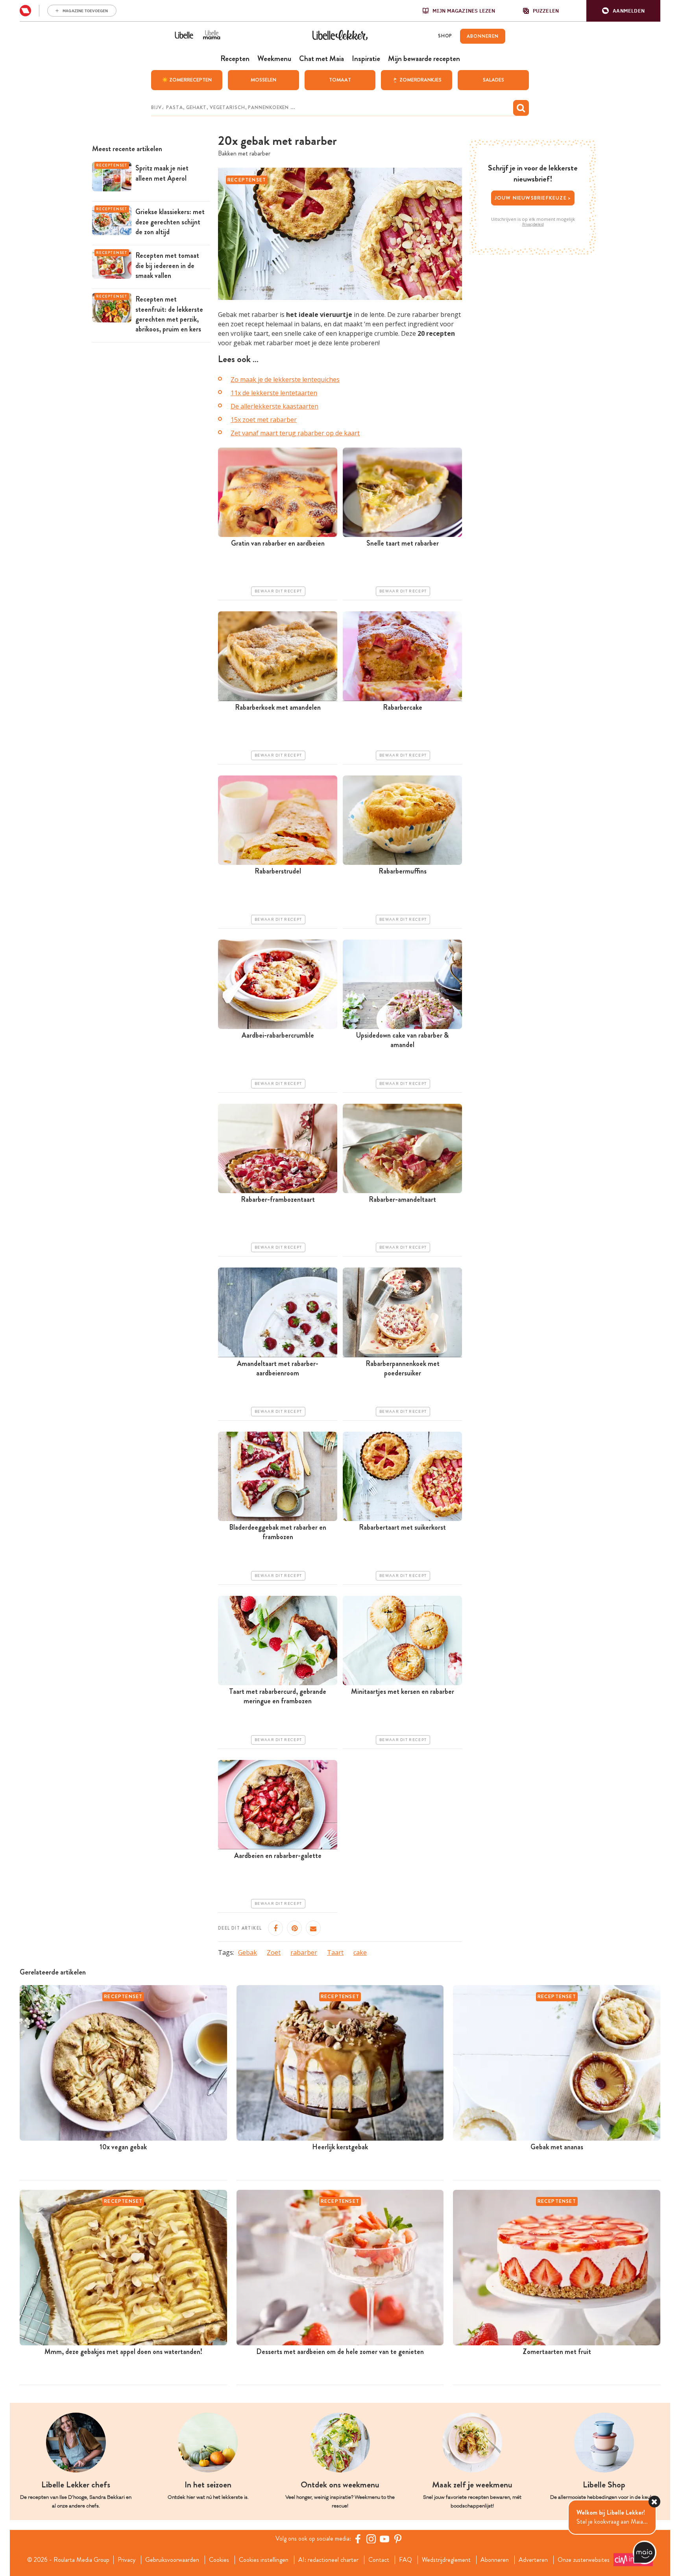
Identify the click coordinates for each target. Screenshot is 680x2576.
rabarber (304, 1952)
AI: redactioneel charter (328, 2560)
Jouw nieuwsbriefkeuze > (533, 198)
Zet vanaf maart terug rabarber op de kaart (295, 433)
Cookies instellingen (264, 2560)
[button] (623, 11)
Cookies (219, 2560)
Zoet (274, 1952)
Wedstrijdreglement (446, 2560)
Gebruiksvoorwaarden (172, 2560)
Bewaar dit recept (278, 591)
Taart (335, 1952)
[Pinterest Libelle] (398, 2539)
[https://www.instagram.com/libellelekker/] (371, 2539)
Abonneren (495, 2560)
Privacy (127, 2560)
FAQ (406, 2560)
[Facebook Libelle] (358, 2539)
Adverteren (533, 2560)
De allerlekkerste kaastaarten (274, 406)
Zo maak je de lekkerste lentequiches (285, 379)
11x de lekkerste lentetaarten (274, 393)
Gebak (248, 1952)
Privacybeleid (533, 224)
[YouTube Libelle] (384, 2539)
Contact (379, 2560)
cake (360, 1952)
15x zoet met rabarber (264, 420)
